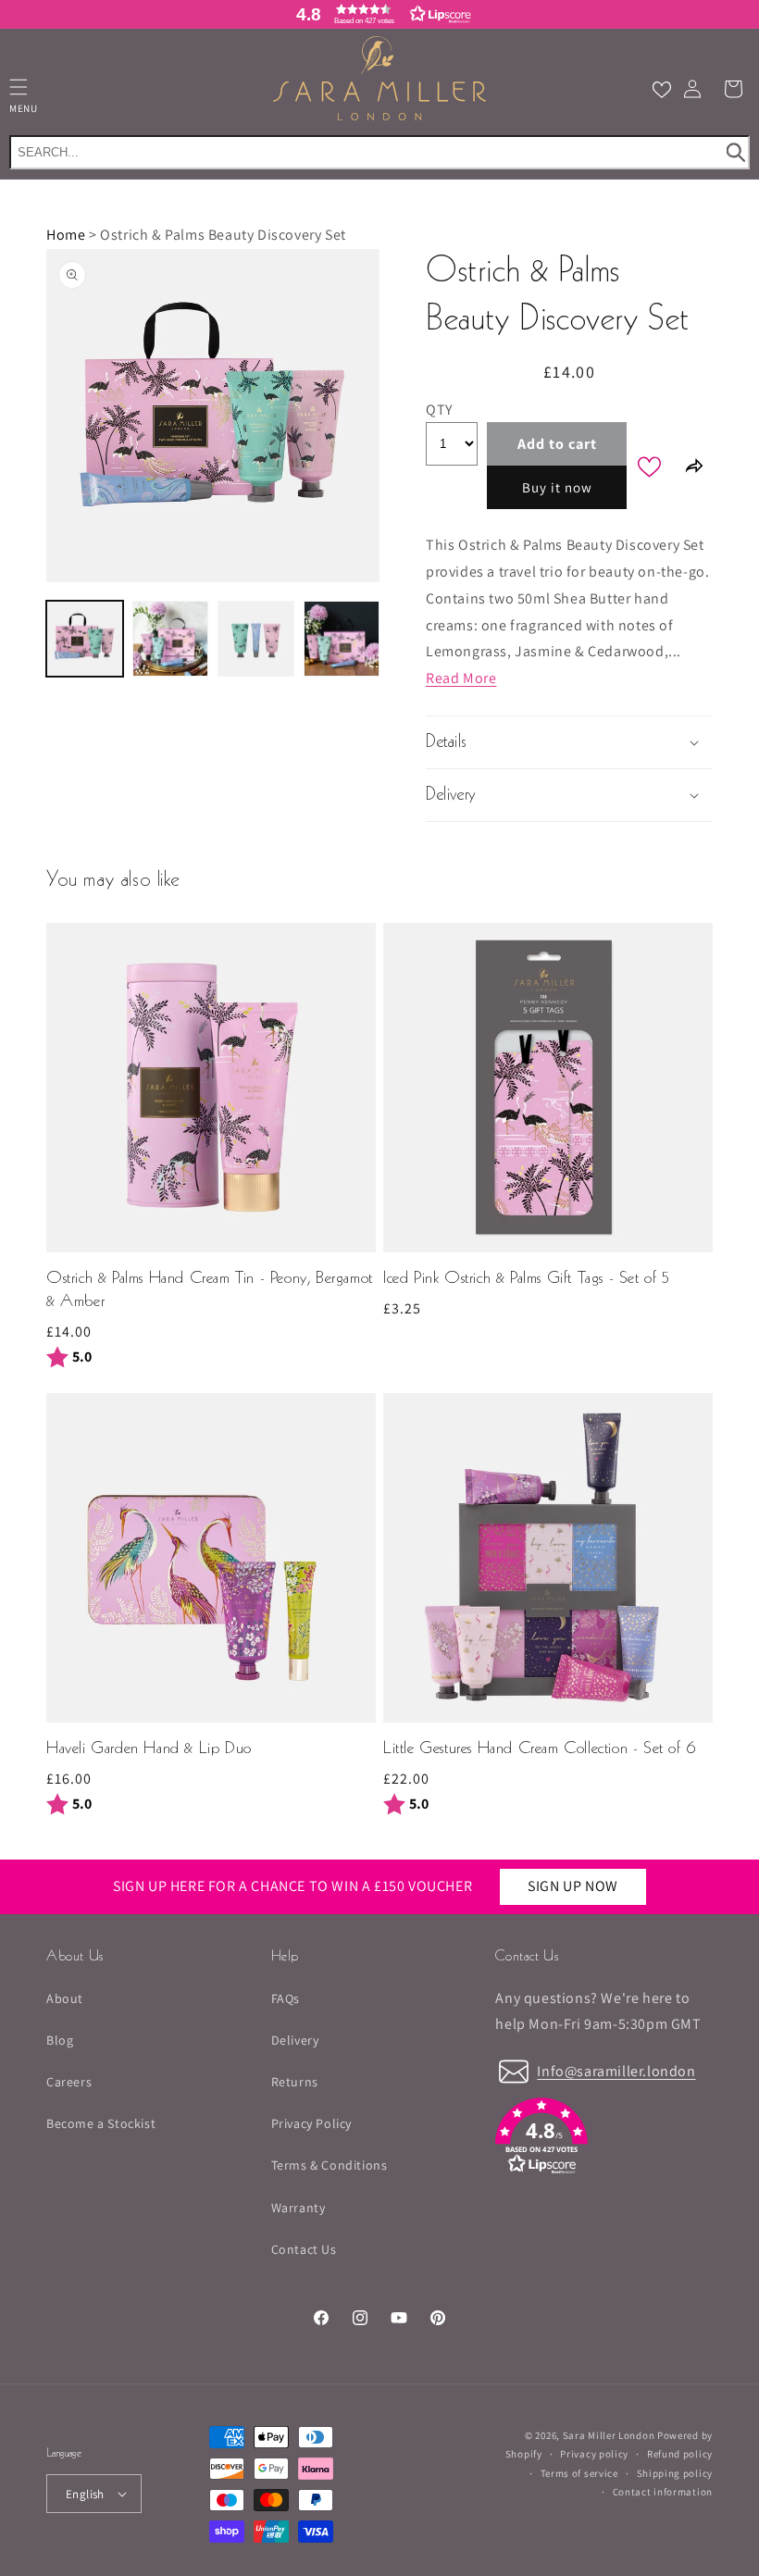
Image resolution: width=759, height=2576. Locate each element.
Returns (295, 2082)
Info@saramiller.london (616, 2071)
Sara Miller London (609, 2435)
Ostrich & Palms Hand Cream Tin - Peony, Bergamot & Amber (210, 1290)
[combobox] (379, 152)
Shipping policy (675, 2473)
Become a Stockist (101, 2123)
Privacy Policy (311, 2123)
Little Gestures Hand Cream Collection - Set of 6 (540, 1749)
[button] (379, 14)
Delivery (295, 2040)
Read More (461, 678)
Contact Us (304, 2249)
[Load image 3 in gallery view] (256, 639)
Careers (69, 2082)
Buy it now (557, 487)
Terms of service (579, 2473)
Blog (60, 2040)
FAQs (286, 1998)
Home (66, 235)
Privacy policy (594, 2454)
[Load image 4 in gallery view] (342, 639)
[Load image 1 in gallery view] (85, 639)
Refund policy (680, 2454)
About (65, 1998)
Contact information (663, 2492)
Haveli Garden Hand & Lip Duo (149, 1749)
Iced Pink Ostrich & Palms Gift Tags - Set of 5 (527, 1279)
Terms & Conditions (330, 2165)
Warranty (299, 2208)
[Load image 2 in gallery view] (171, 639)
